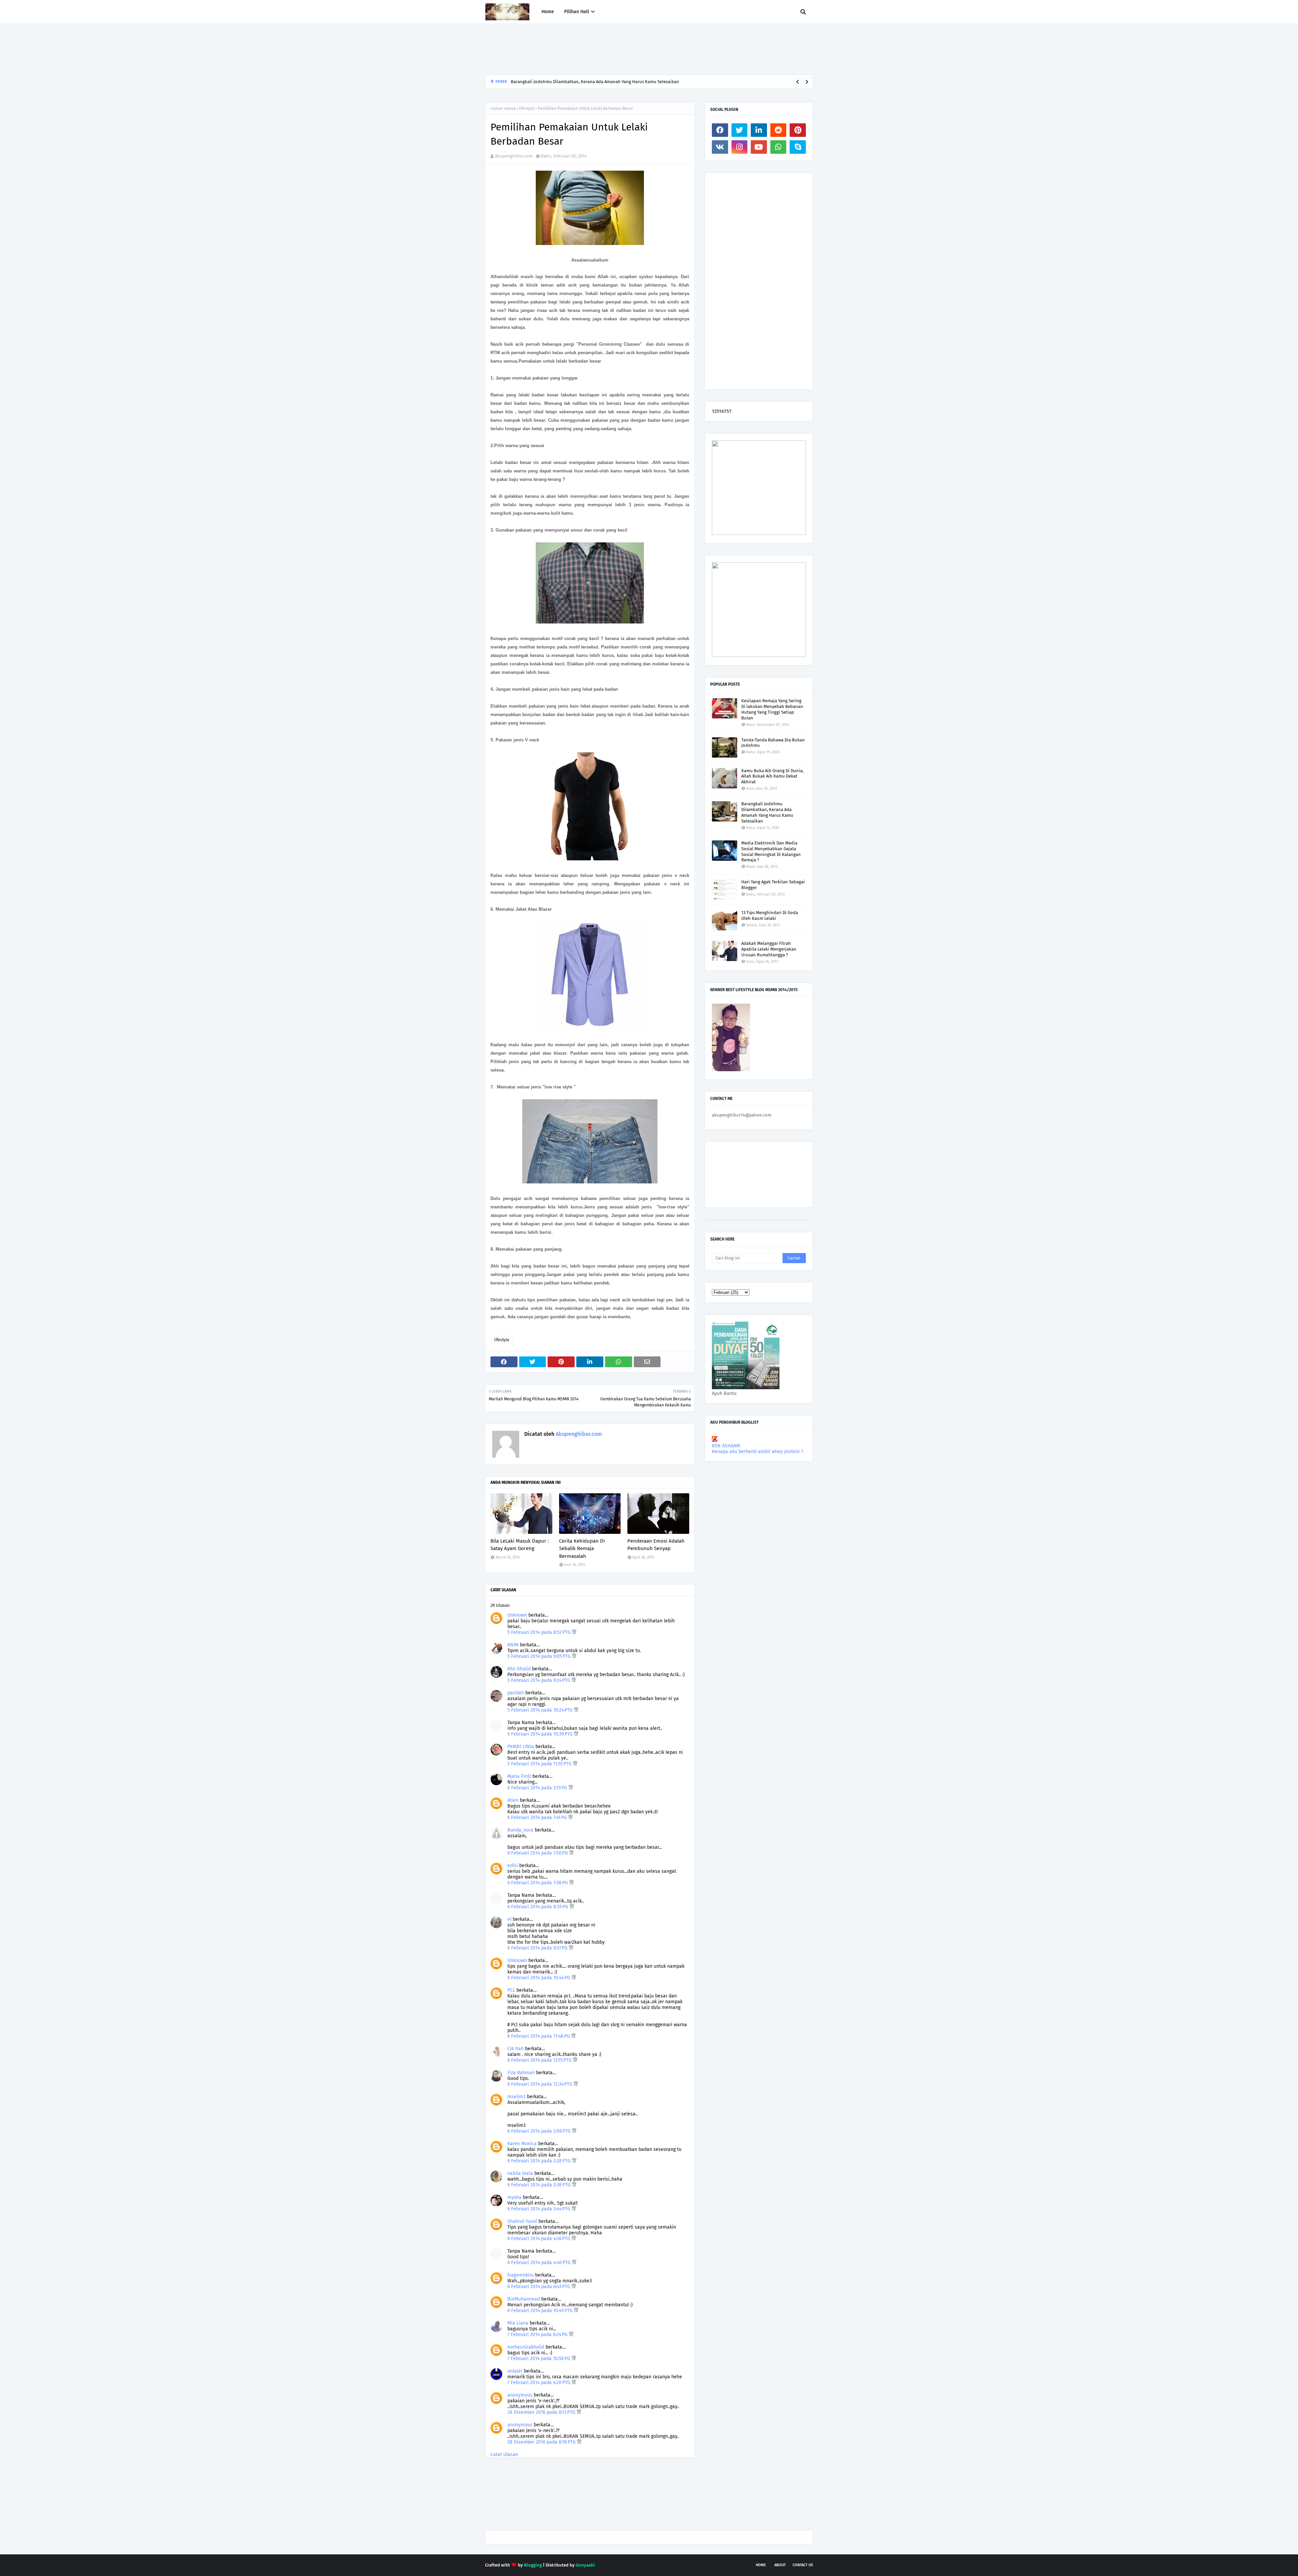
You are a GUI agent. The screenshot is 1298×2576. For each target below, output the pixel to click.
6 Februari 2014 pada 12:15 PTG (540, 2060)
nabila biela (520, 2173)
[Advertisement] (608, 49)
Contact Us (803, 2565)
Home (761, 2565)
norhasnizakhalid (526, 2347)
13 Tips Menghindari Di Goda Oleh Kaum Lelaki (770, 915)
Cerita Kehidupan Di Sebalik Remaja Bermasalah (582, 1549)
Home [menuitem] (548, 12)
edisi (513, 1866)
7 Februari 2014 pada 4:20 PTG (539, 2383)
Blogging (533, 2565)
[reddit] (778, 130)
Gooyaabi (585, 2565)
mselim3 (516, 2097)
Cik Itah (515, 2049)
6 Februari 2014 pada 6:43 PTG (539, 2287)
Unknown (517, 1615)
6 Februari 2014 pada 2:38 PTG (540, 2185)
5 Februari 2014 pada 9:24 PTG (539, 1680)
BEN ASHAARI (726, 1446)
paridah (516, 1693)
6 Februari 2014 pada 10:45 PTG (541, 2311)
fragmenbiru (521, 2275)
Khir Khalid (519, 1669)
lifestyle (527, 108)
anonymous (520, 2395)
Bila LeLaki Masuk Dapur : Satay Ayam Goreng (520, 1545)
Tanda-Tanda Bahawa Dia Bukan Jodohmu (773, 743)
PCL (511, 1990)
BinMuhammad (524, 2299)
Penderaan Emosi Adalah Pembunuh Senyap (656, 1545)
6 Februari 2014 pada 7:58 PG (538, 1883)
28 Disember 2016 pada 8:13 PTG (542, 2412)
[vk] (720, 147)
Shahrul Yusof (522, 2221)
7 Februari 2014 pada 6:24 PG (538, 2335)
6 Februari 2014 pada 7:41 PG (538, 1818)
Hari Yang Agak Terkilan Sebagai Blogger (773, 885)
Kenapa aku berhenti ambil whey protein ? (758, 1452)
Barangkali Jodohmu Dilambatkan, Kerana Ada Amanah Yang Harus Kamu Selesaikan (767, 812)
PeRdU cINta (521, 1747)
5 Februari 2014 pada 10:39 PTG (541, 1734)
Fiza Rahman (521, 2073)
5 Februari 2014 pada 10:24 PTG (541, 1710)
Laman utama (503, 108)
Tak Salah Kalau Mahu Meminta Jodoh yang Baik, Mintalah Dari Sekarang (583, 82)
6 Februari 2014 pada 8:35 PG (538, 1907)
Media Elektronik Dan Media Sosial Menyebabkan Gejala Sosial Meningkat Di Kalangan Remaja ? (771, 852)
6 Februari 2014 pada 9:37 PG (538, 1948)
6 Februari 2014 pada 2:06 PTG (540, 2131)
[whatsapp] (778, 147)
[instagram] (740, 147)
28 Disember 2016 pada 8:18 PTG (542, 2442)
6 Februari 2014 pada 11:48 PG (539, 2036)
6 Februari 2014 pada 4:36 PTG (539, 2239)
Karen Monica (522, 2144)
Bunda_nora (520, 1830)
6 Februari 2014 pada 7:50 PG (538, 1853)
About (780, 2565)
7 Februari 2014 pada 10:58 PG (539, 2359)
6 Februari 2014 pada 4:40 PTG (540, 2263)
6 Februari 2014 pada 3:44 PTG (539, 2209)
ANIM (513, 1645)
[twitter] (740, 130)
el (509, 1919)
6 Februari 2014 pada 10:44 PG (539, 1978)
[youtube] (759, 147)
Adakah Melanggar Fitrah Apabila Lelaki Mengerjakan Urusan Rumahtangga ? (769, 949)
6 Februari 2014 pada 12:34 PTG (540, 2084)
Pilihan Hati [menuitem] (577, 12)
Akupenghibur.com (514, 156)
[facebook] (720, 130)
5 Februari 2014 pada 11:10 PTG (540, 1764)
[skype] (798, 147)
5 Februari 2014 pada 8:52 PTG (540, 1632)
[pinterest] (798, 130)
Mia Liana (518, 2323)
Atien (513, 1800)
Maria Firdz (519, 1776)
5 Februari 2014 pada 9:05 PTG (540, 1656)
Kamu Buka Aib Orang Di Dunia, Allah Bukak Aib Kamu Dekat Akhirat (772, 776)
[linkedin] (759, 130)
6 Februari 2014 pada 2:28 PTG (540, 2161)
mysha (514, 2197)
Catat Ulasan (504, 2455)
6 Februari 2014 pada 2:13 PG (538, 1788)
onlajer (515, 2371)
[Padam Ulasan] (574, 1632)
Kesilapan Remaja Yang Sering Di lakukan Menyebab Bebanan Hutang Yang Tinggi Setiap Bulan (772, 709)
